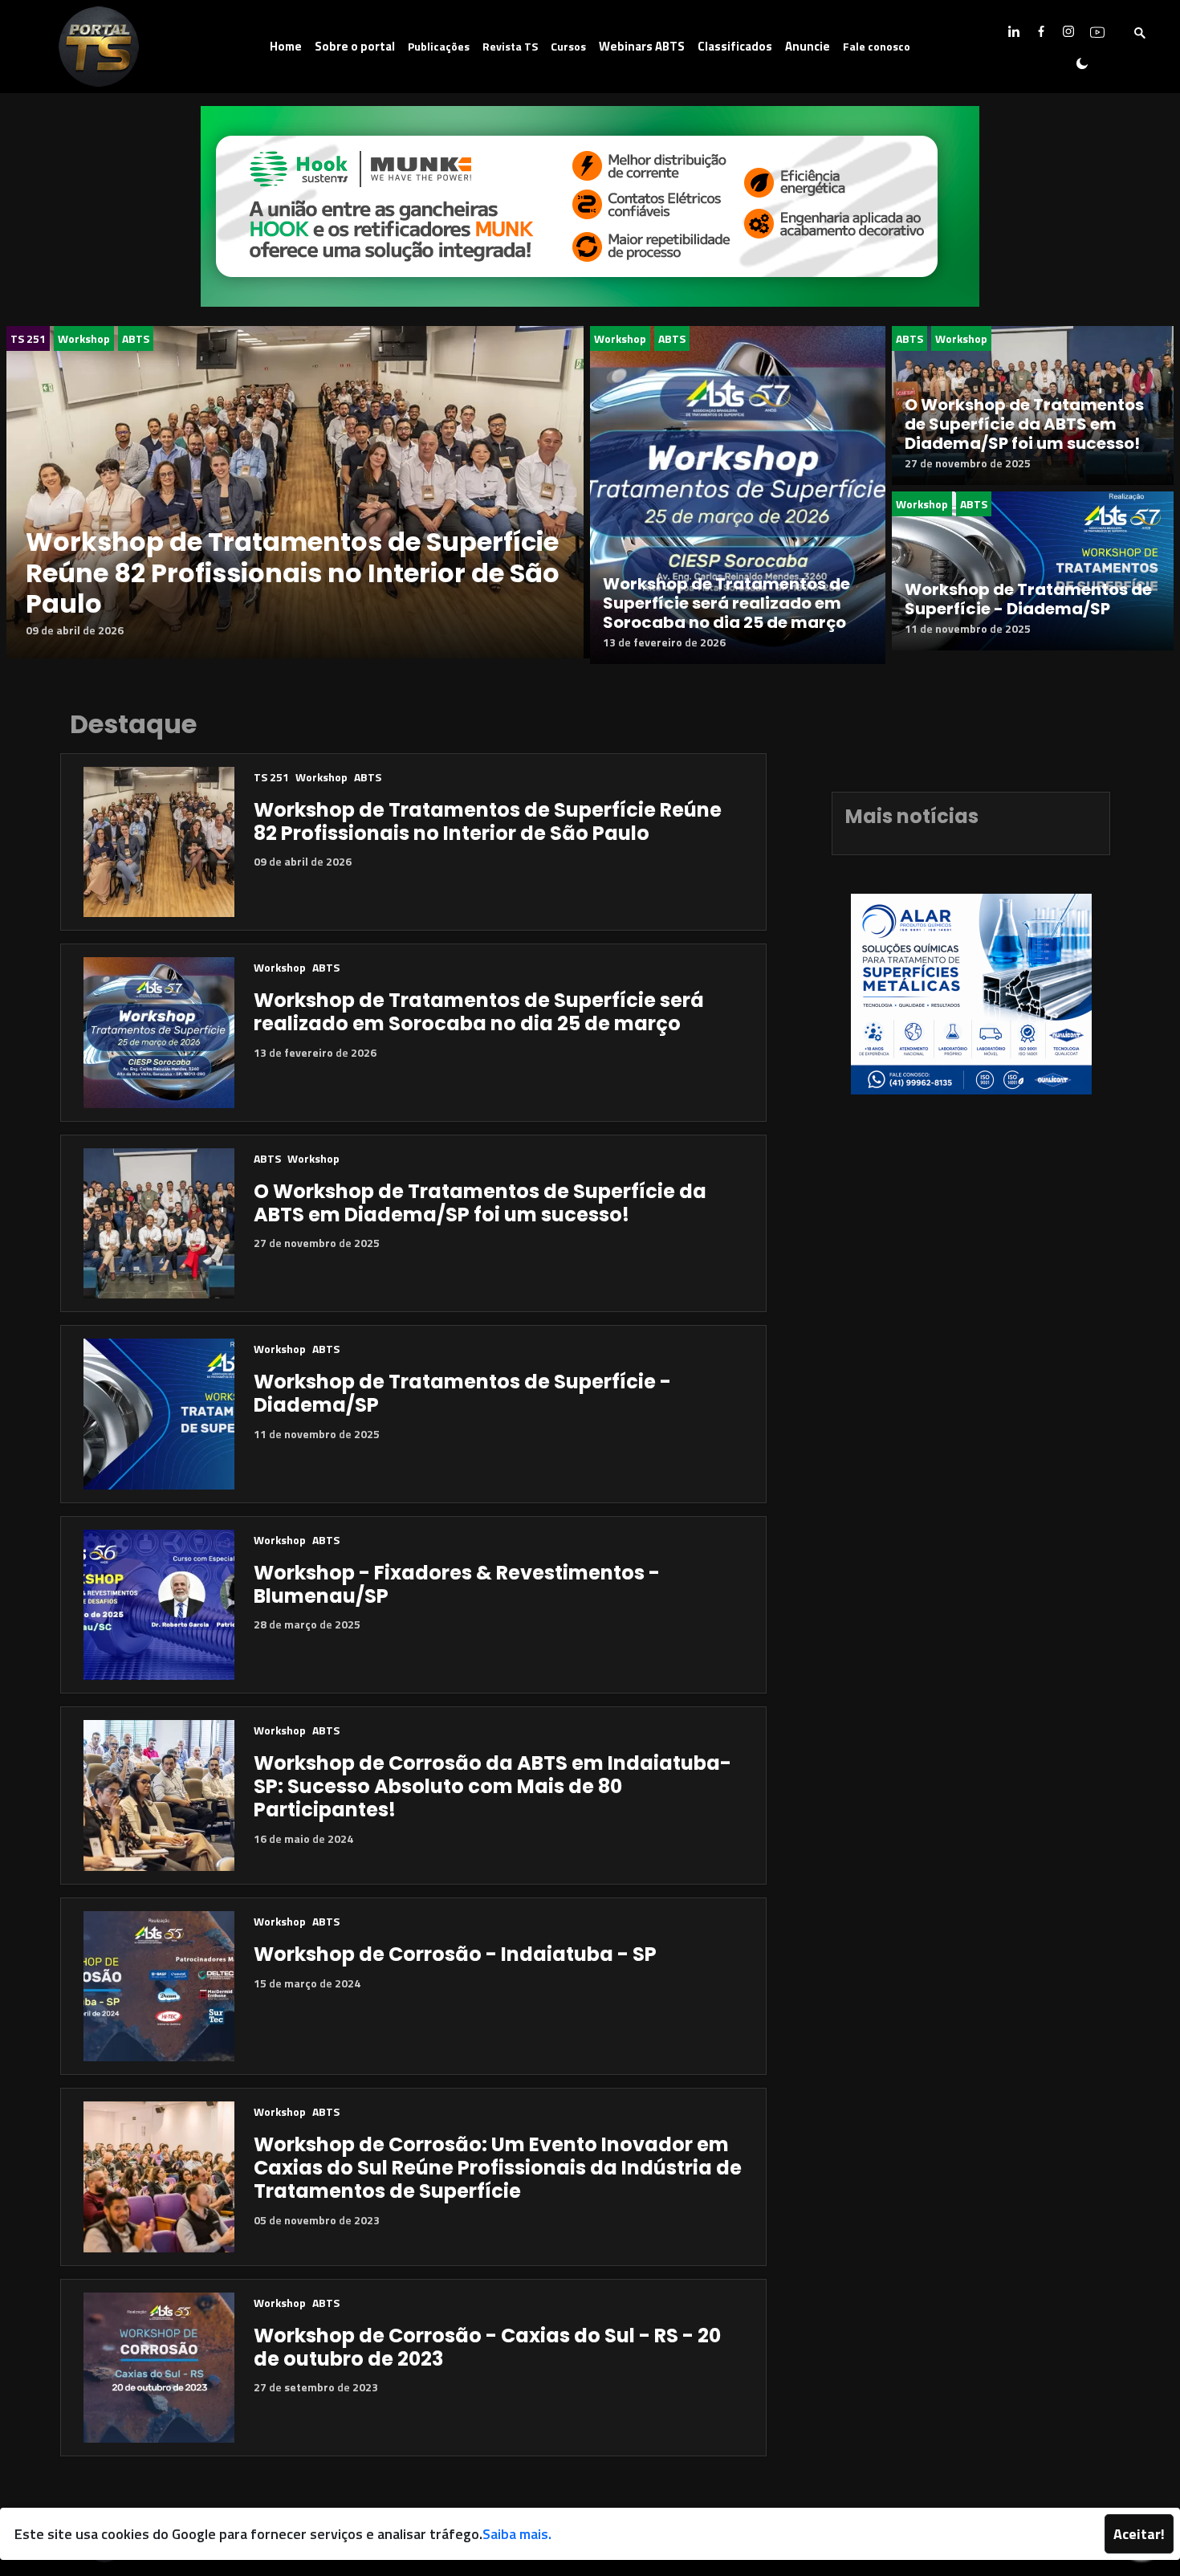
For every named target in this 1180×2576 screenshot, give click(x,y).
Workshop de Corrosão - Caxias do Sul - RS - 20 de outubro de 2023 (487, 2347)
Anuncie (808, 46)
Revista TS (510, 46)
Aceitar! (1139, 2534)
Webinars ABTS (642, 46)
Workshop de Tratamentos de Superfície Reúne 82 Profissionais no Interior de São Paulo (293, 573)
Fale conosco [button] (877, 46)
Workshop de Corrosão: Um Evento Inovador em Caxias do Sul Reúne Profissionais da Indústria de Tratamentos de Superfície (498, 2168)
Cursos (568, 46)
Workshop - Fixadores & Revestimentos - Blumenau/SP (457, 1584)
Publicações (439, 46)
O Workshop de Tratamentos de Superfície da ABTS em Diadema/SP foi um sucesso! (1024, 424)
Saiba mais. (517, 2534)
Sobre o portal (355, 46)
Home (286, 46)
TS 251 (28, 338)
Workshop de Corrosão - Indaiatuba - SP (455, 1954)
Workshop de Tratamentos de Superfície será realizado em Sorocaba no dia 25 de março (726, 603)
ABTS (136, 338)
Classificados (735, 46)
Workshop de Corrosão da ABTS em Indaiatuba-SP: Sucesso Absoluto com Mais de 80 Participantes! (492, 1786)
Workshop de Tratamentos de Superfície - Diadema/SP (1028, 599)
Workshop (84, 338)
